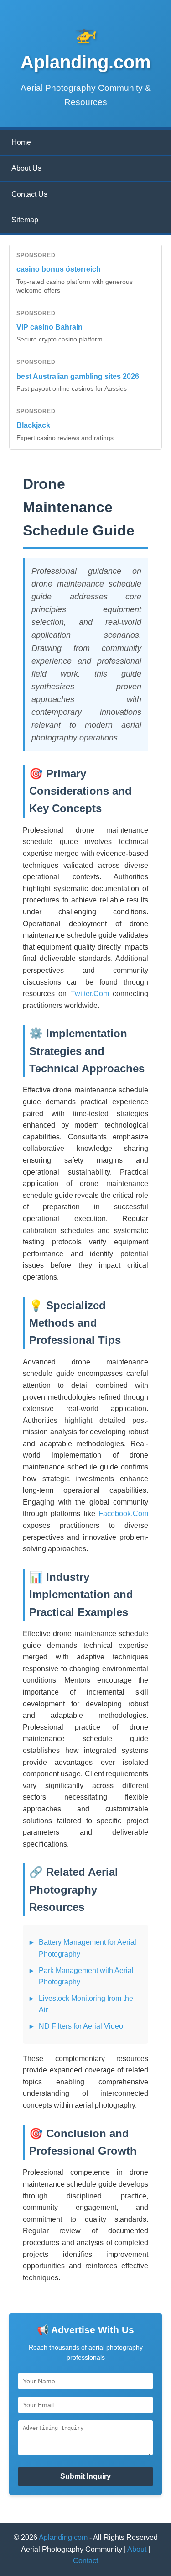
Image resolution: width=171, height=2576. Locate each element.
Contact (85, 2561)
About (137, 2549)
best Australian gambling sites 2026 (78, 376)
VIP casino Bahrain (49, 327)
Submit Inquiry (85, 2476)
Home (21, 142)
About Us (26, 168)
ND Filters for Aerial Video (81, 2026)
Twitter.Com (90, 994)
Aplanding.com (63, 2537)
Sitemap (25, 220)
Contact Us (29, 194)
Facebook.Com (123, 1514)
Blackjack (33, 425)
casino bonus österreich (59, 269)
